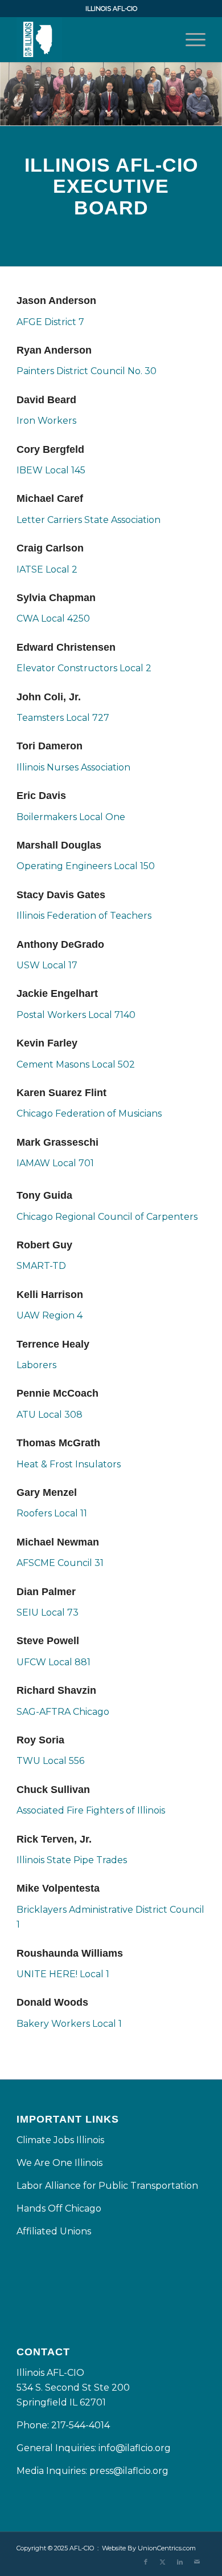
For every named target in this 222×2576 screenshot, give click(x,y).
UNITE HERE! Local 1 (63, 1974)
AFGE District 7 (50, 322)
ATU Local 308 (50, 1415)
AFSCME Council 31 (60, 1563)
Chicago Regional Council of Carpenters (107, 1217)
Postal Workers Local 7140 (76, 1015)
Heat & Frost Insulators (69, 1464)
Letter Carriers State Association (89, 520)
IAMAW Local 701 (55, 1163)
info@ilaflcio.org (135, 2448)
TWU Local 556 (50, 1761)
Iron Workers (46, 421)
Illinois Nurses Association (73, 767)
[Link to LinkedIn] (180, 2562)
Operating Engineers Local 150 (86, 866)
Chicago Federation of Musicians (89, 1113)
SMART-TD (41, 1266)
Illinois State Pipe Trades (72, 1860)
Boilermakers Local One (71, 817)
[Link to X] (163, 2562)
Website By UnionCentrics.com (149, 2548)
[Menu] (190, 39)
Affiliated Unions (54, 2231)
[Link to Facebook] (146, 2562)
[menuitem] (190, 39)
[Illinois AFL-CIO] (92, 39)
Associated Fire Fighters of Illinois (91, 1810)
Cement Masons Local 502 (76, 1064)
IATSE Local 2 (47, 569)
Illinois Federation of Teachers (84, 916)
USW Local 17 (47, 965)
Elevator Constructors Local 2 (84, 668)
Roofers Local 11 (52, 1513)
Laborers (36, 1365)
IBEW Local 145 (51, 470)
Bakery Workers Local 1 (69, 2024)
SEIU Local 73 (48, 1612)
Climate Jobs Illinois (60, 2140)
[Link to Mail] (197, 2562)
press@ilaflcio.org (129, 2471)
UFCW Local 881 (54, 1662)
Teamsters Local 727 (63, 718)
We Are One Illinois (61, 2163)
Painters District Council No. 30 (87, 371)
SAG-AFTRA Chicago (63, 1712)
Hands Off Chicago (59, 2208)
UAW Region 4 (50, 1315)
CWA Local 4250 (53, 618)
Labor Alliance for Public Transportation (107, 2186)
